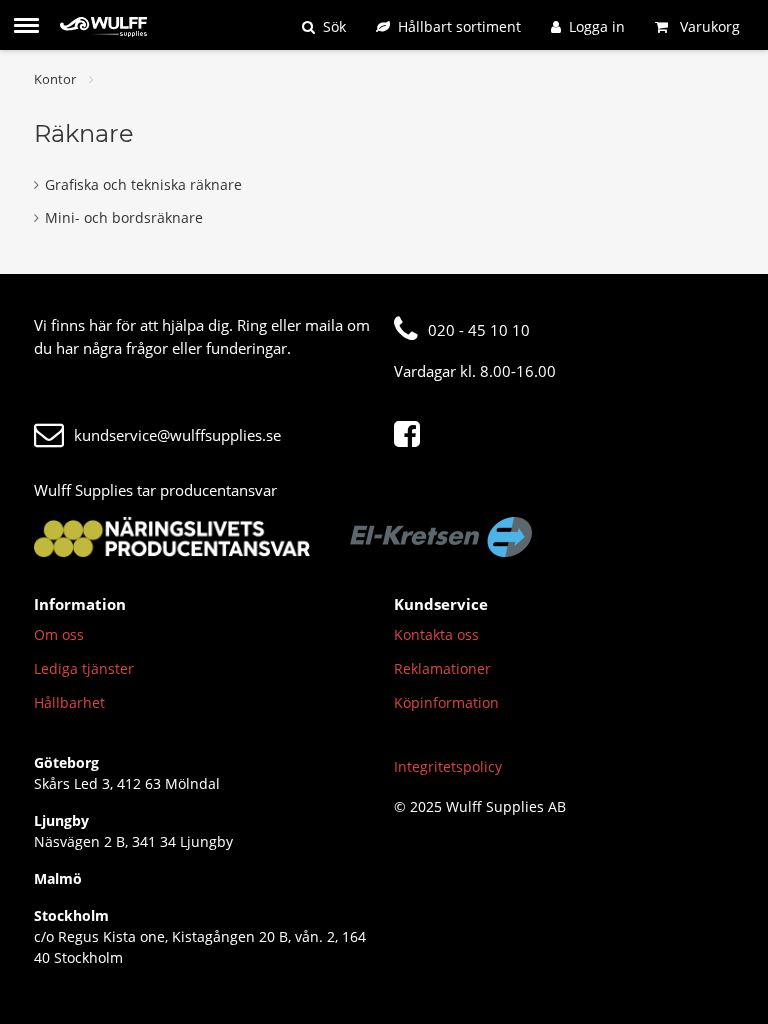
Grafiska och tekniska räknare (143, 184)
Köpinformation (446, 702)
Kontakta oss (436, 634)
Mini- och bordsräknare (124, 217)
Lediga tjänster (84, 668)
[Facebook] (412, 435)
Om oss (59, 634)
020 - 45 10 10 (479, 330)
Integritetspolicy (448, 766)
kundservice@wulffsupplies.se (177, 435)
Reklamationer (442, 668)
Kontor (55, 79)
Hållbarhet (69, 702)
